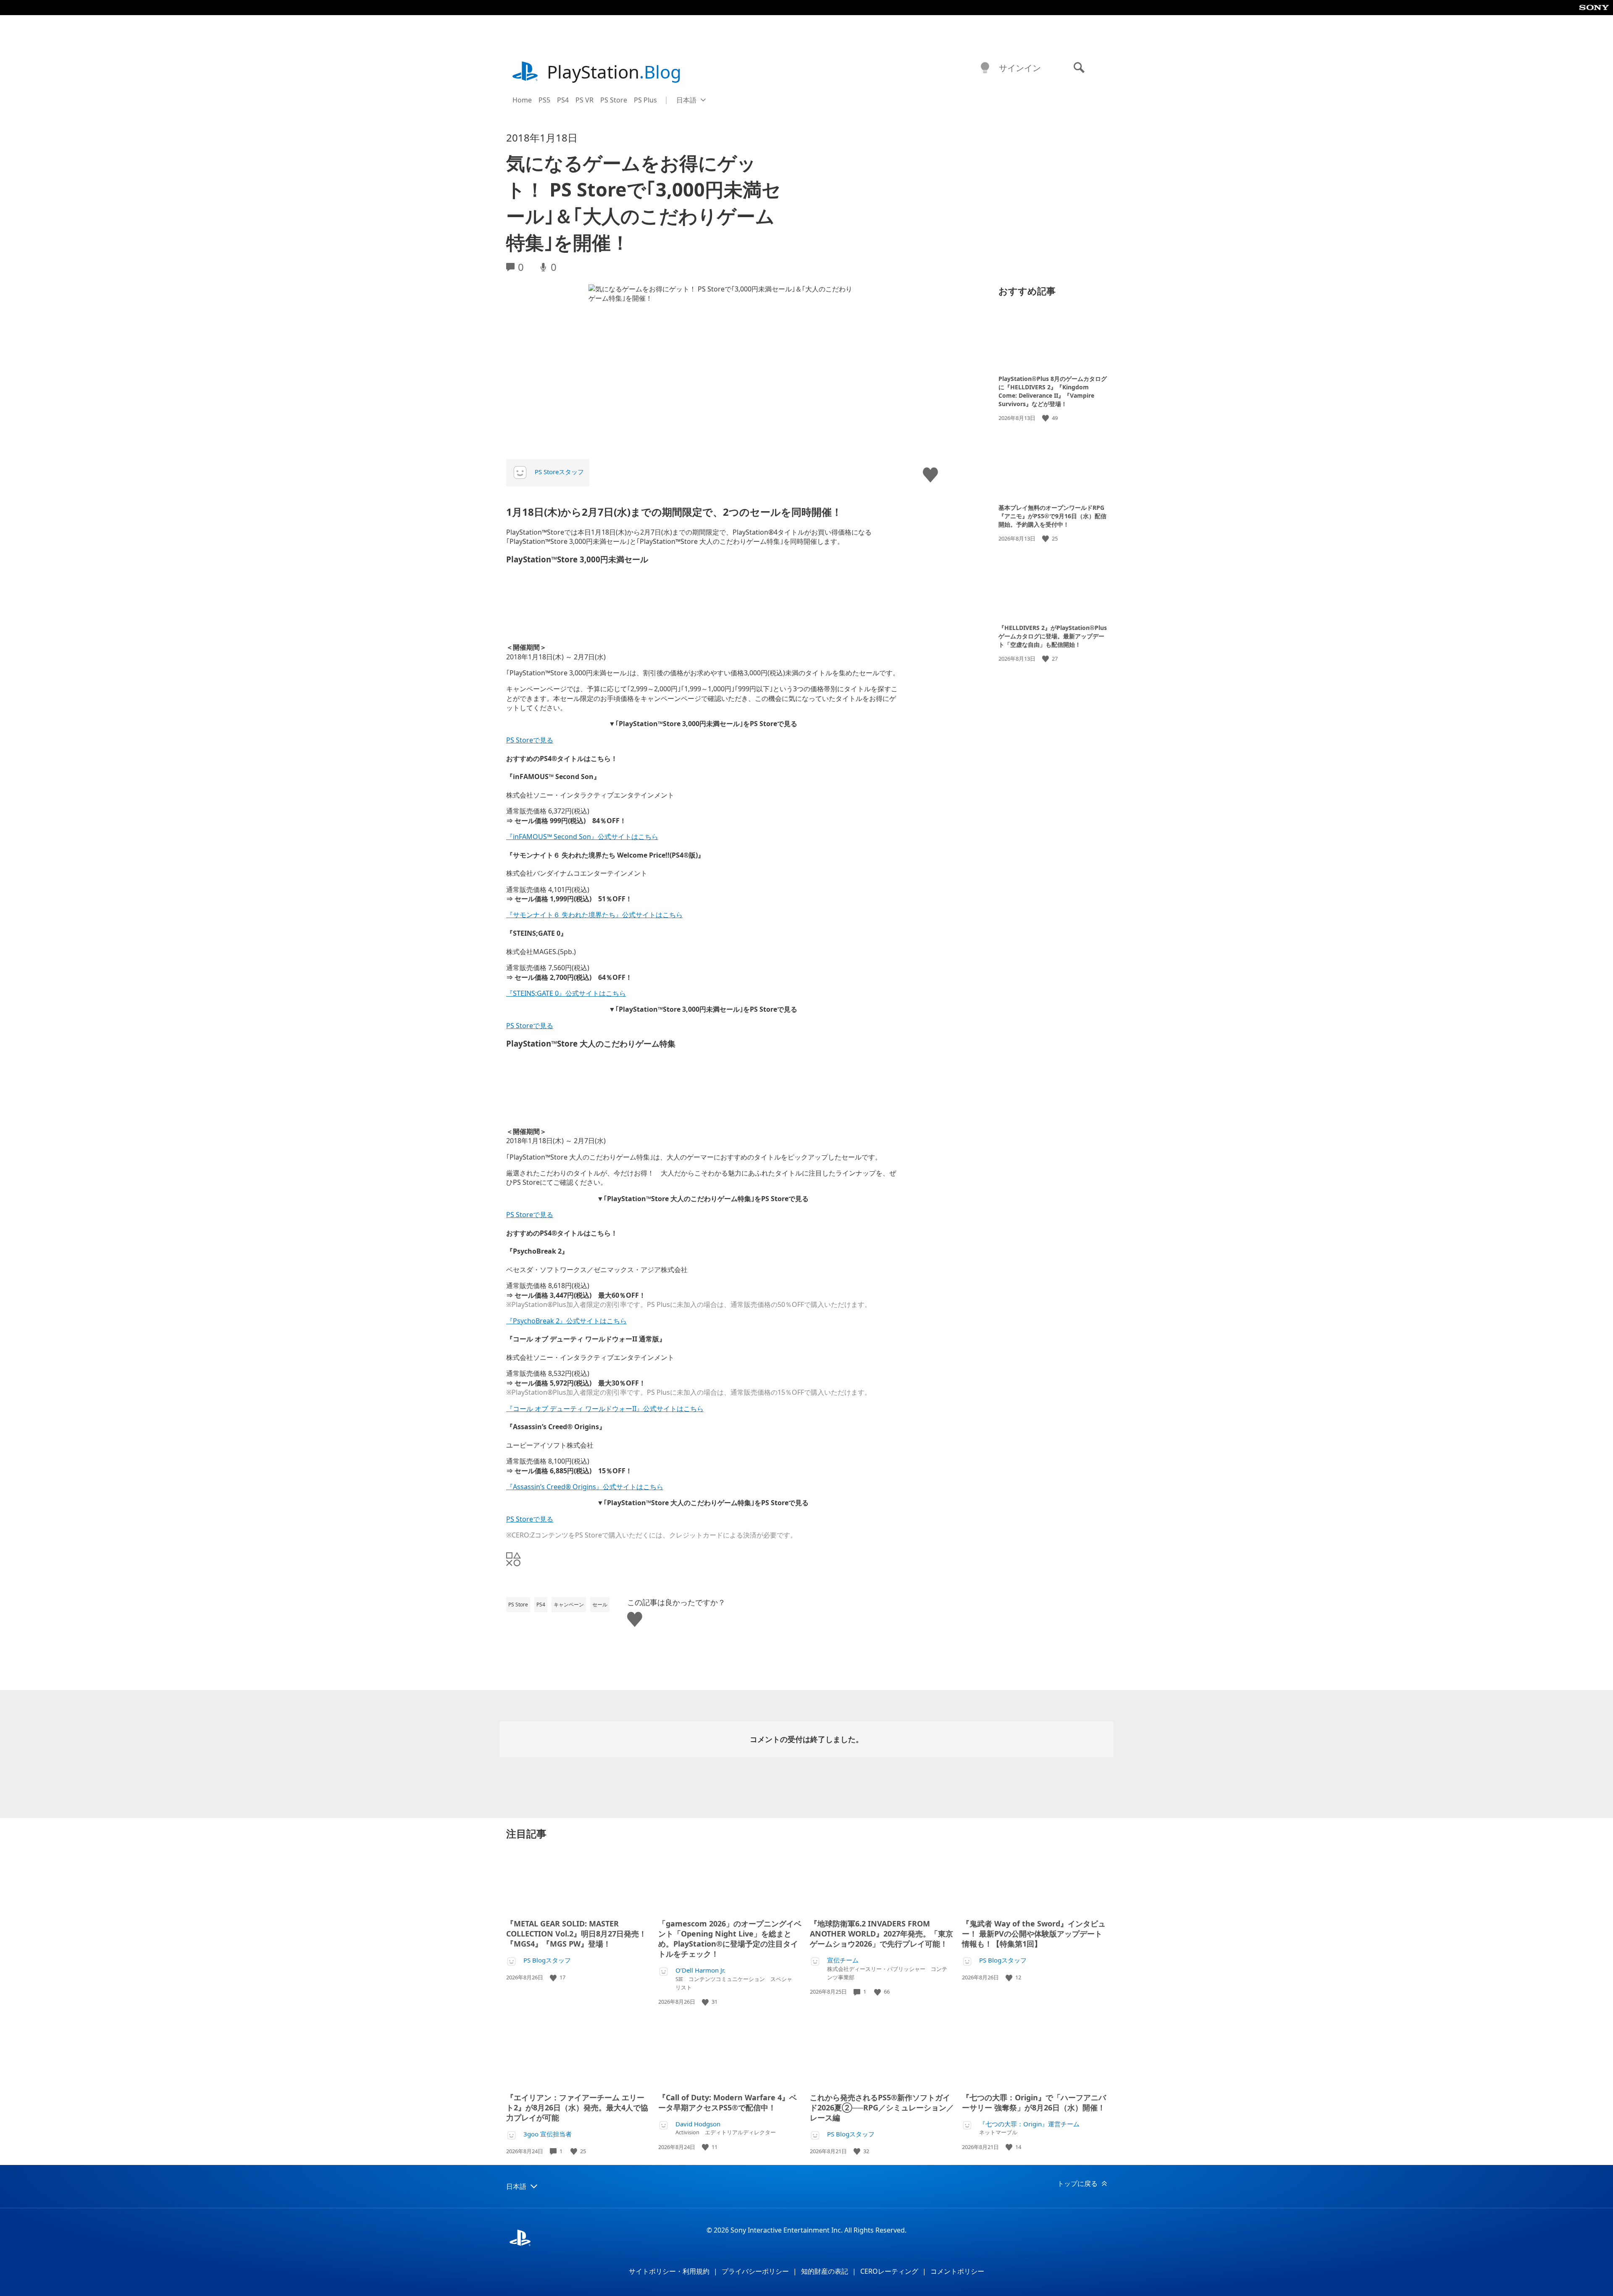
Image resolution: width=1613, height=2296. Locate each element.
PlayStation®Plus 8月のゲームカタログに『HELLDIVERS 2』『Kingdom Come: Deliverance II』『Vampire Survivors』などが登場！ (1053, 391)
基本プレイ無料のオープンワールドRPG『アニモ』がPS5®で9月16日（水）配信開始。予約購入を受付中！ (1052, 516)
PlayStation (614, 72)
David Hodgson (698, 2124)
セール (600, 1605)
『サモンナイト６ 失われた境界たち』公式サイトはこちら (594, 915)
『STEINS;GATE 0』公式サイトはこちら (566, 993)
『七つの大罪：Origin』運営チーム (1029, 2124)
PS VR (585, 100)
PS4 (563, 100)
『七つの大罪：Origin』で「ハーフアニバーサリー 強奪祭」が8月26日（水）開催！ (1034, 2102)
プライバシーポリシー (755, 2271)
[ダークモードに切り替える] (985, 68)
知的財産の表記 (825, 2271)
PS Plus (645, 100)
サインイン (1020, 68)
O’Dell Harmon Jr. (700, 1970)
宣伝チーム (843, 1960)
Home (522, 100)
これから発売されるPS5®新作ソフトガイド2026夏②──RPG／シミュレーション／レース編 (882, 2107)
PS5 (544, 100)
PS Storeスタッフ (559, 472)
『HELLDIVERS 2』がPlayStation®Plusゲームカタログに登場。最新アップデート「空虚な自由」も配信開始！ (1053, 636)
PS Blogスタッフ (547, 1960)
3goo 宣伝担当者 (548, 2134)
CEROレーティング (889, 2271)
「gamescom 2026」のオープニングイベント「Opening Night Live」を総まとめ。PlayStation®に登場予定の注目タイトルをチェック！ (730, 1939)
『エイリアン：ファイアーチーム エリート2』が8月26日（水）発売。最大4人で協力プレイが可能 (577, 2107)
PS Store (614, 100)
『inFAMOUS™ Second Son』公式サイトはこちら (582, 837)
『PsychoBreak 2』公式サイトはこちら (566, 1321)
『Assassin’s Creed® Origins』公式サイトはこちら (585, 1487)
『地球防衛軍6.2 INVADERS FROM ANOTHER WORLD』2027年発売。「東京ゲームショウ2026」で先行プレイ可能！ (881, 1934)
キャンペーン (569, 1605)
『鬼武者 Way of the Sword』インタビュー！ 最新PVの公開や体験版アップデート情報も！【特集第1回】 (1034, 1934)
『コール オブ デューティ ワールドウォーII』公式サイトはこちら (605, 1409)
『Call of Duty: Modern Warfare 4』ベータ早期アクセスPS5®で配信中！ (728, 2102)
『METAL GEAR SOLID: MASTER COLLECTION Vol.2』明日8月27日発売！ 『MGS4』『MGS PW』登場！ (576, 1934)
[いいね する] (1046, 418)
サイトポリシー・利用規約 (669, 2271)
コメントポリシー (957, 2271)
